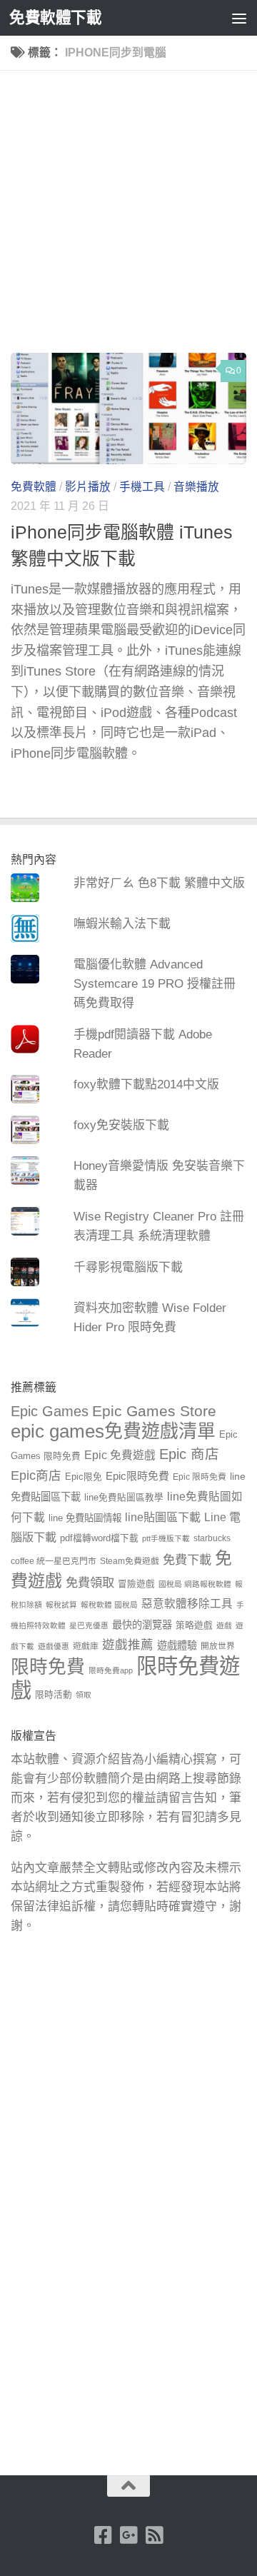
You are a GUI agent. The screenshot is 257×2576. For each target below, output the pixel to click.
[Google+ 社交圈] (128, 2535)
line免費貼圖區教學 (124, 1498)
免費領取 (90, 1583)
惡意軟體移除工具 (187, 1604)
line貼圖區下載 (163, 1517)
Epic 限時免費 (200, 1477)
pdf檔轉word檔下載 (99, 1538)
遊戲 (224, 1625)
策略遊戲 (194, 1625)
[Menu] (239, 18)
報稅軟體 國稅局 (109, 1605)
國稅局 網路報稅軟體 (195, 1584)
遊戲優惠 (54, 1646)
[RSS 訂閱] (154, 2535)
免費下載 (187, 1560)
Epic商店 (36, 1475)
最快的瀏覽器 (142, 1625)
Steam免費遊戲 (130, 1561)
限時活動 (54, 1695)
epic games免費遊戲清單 (113, 1431)
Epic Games (50, 1411)
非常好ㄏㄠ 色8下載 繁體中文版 (159, 883)
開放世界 (218, 1646)
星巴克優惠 (89, 1625)
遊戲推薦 (128, 1645)
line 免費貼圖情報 (85, 1518)
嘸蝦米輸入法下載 (122, 924)
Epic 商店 (189, 1454)
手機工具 (142, 487)
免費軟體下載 (55, 17)
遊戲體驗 (177, 1645)
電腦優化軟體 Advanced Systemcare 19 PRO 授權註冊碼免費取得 (155, 984)
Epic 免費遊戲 (120, 1455)
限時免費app (111, 1670)
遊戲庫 (86, 1646)
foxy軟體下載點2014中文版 (146, 1084)
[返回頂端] (128, 2486)
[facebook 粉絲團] (103, 2535)
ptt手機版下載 (166, 1538)
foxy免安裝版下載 (121, 1125)
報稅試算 (61, 1605)
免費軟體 (34, 487)
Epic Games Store (154, 1411)
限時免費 (48, 1667)
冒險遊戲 (136, 1584)
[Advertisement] (128, 217)
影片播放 (88, 487)
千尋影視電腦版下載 (128, 1267)
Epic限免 (84, 1477)
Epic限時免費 (137, 1476)
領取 (84, 1695)
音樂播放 (196, 487)
